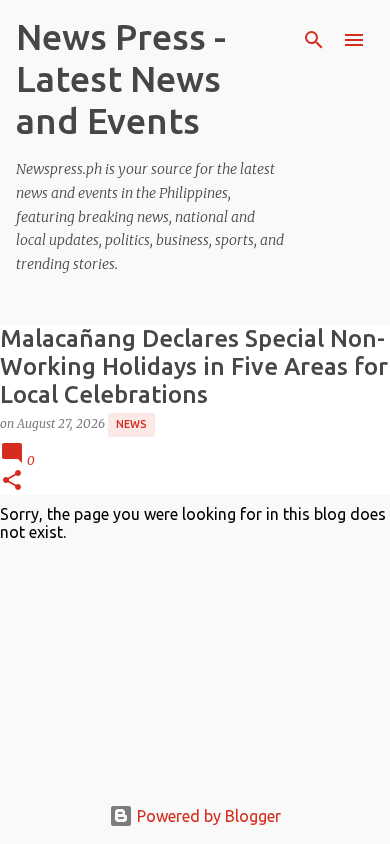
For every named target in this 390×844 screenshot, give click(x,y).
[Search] (314, 40)
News (131, 424)
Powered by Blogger (207, 816)
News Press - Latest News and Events (121, 78)
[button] (12, 481)
